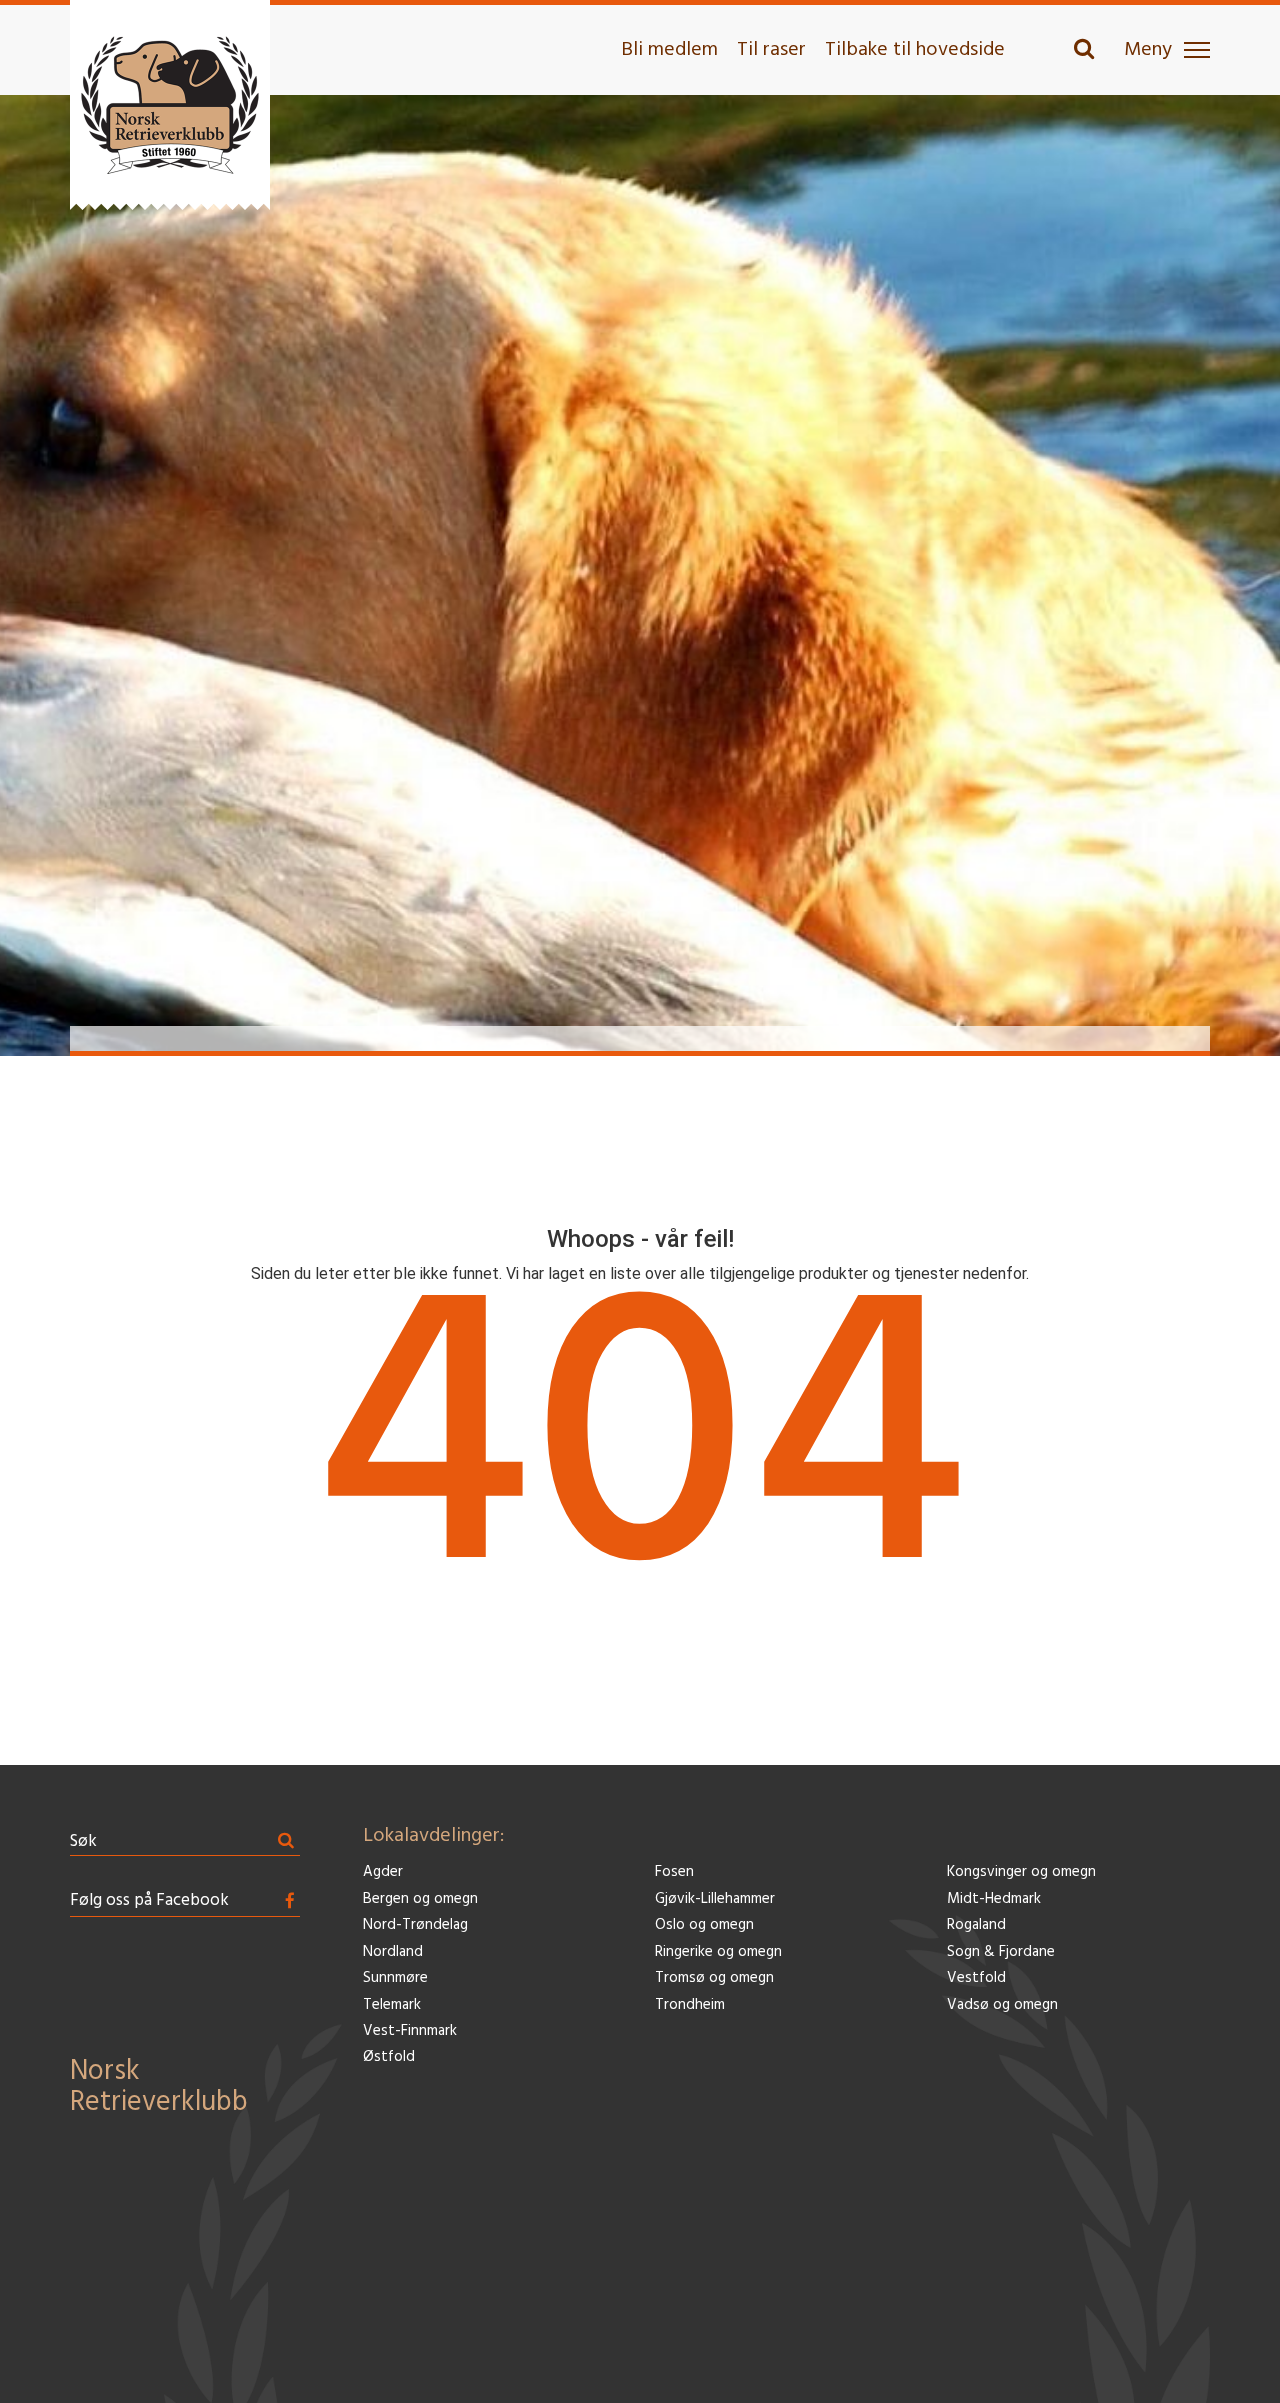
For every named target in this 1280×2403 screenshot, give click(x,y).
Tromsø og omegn (714, 1978)
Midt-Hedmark (994, 1899)
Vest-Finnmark (410, 2031)
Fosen (674, 1872)
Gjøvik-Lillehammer (715, 1899)
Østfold (389, 2057)
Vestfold (976, 1978)
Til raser (771, 50)
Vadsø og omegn (1002, 2005)
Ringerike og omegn (718, 1952)
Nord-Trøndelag (415, 1925)
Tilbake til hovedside (915, 50)
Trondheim (690, 2005)
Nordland (393, 1952)
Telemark (392, 2005)
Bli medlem (669, 50)
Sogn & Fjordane (1001, 1952)
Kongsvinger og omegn (1021, 1872)
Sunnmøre (395, 1978)
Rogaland (976, 1925)
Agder (383, 1872)
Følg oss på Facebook (149, 1900)
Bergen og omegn (420, 1899)
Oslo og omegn (704, 1925)
